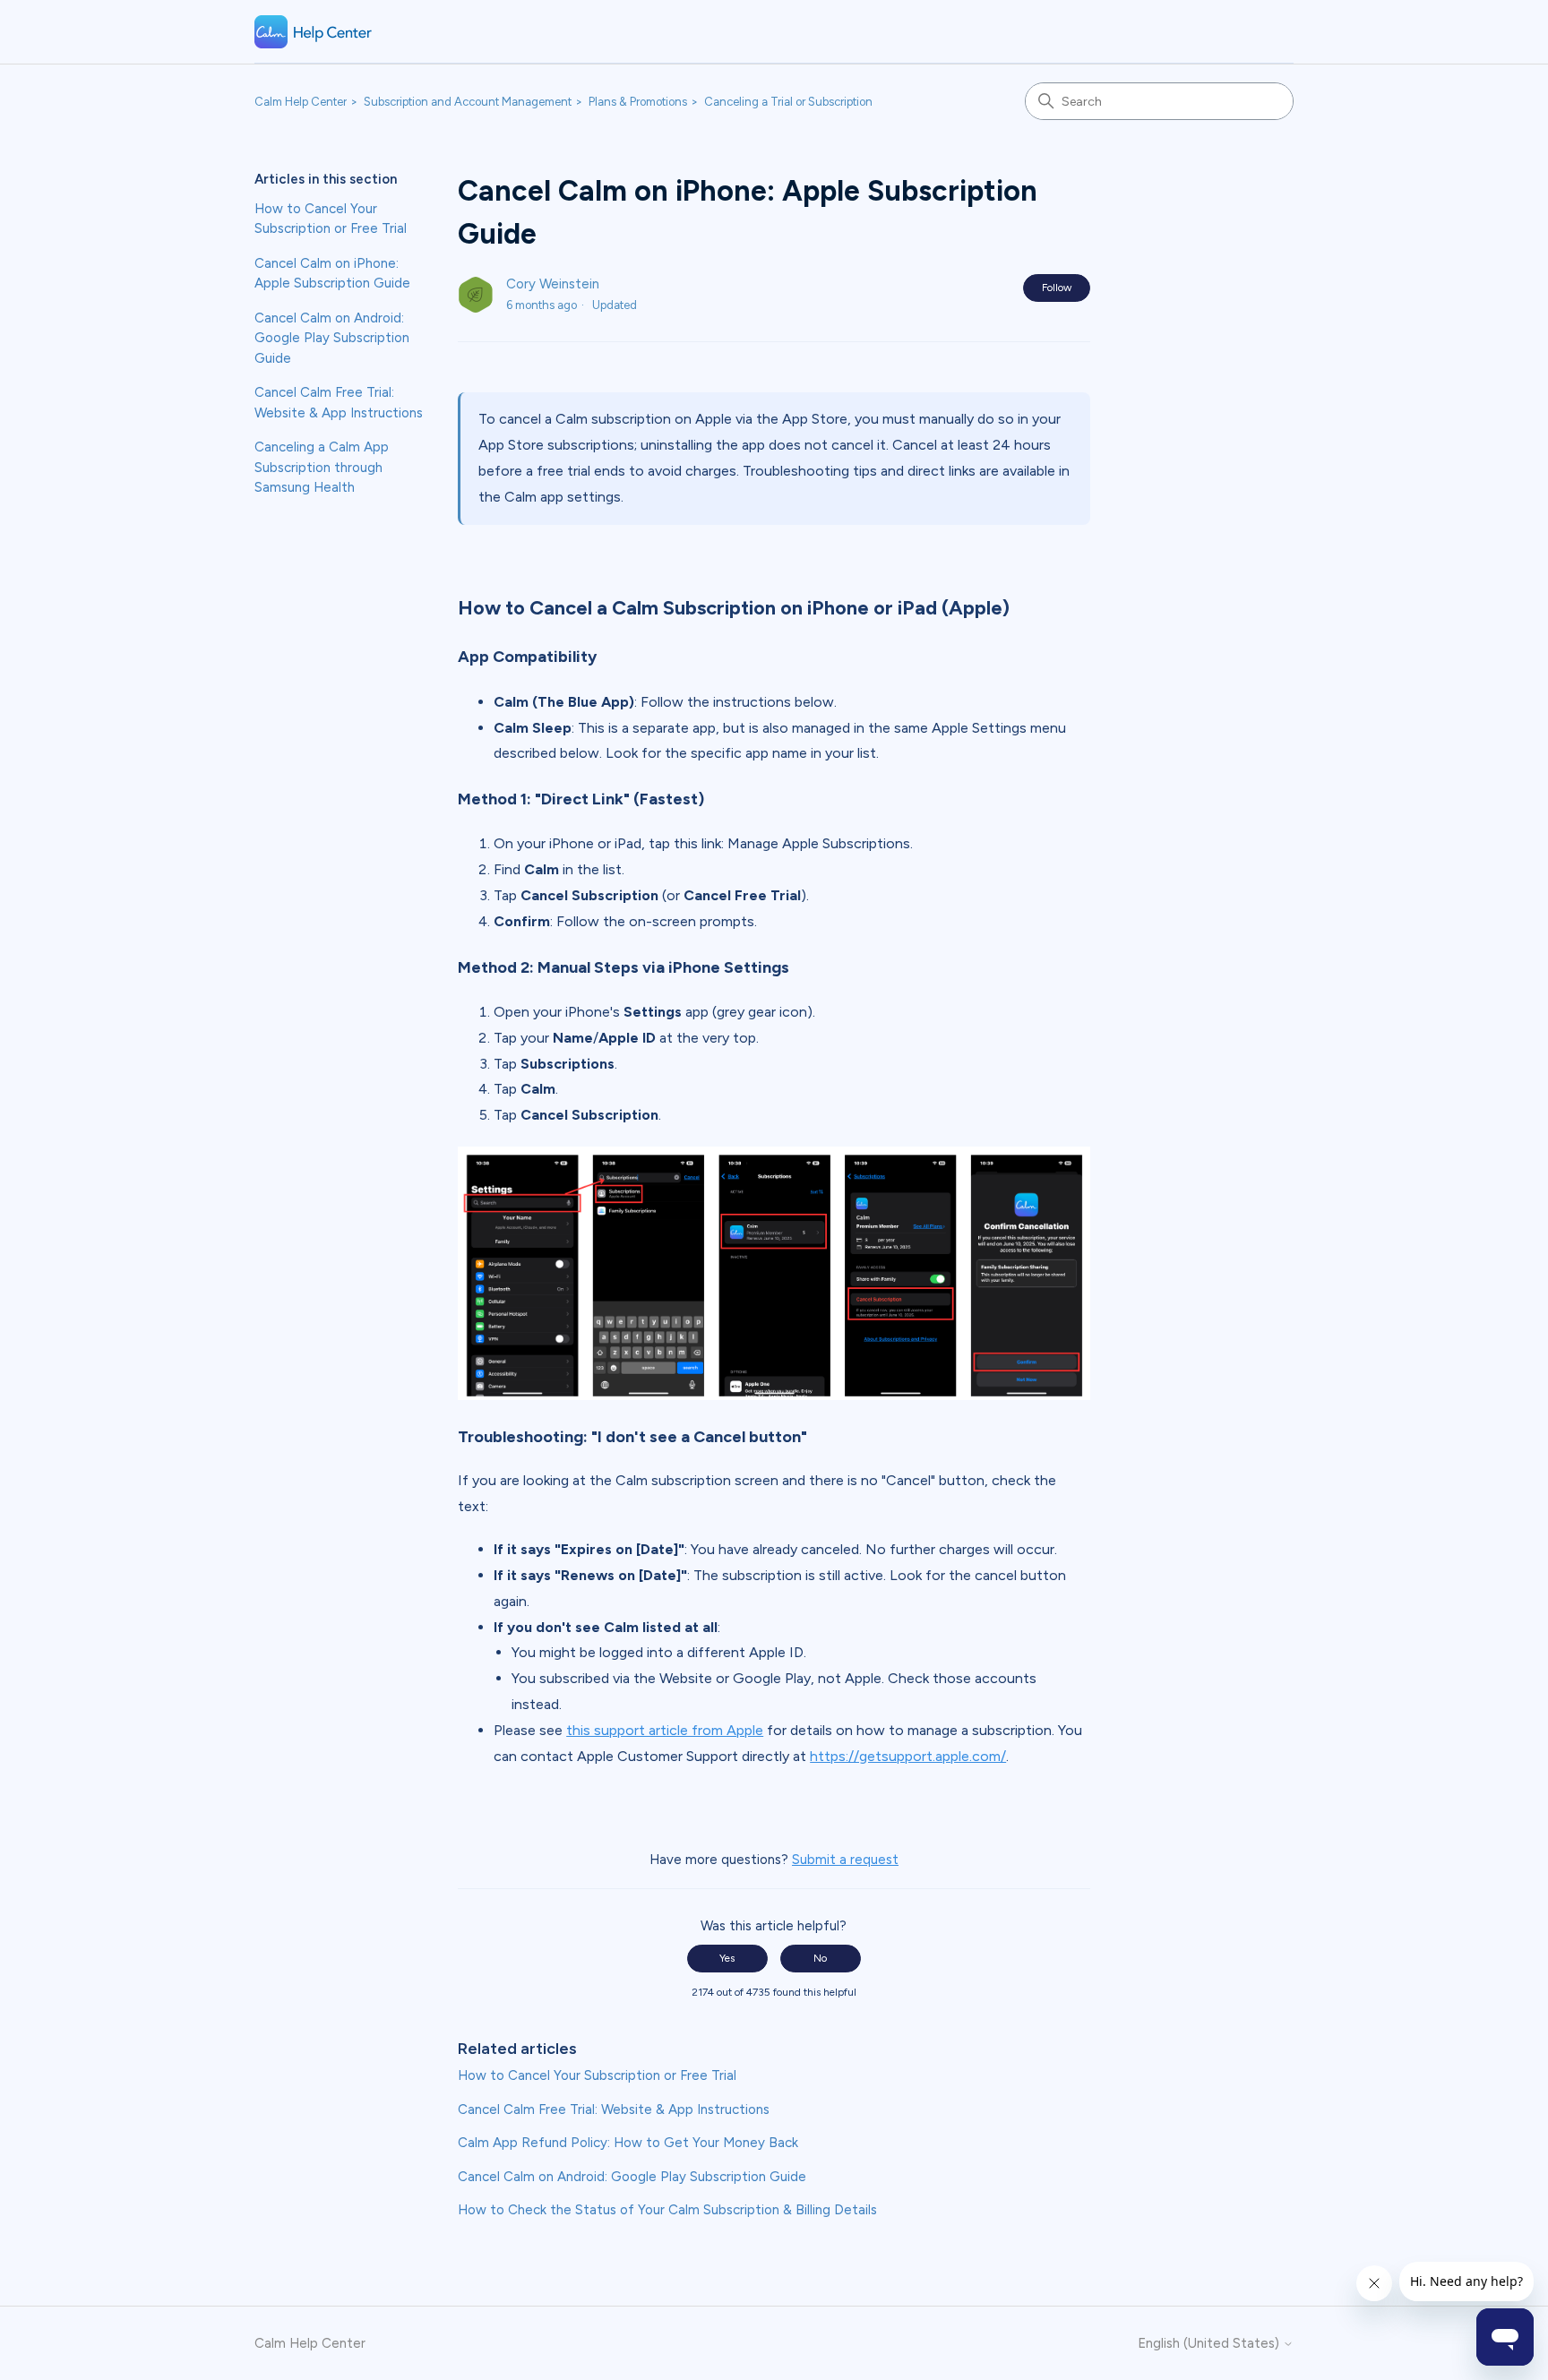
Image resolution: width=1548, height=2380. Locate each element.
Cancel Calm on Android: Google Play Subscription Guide (332, 338)
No (820, 1958)
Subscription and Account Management (468, 102)
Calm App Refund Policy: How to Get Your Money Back (628, 2143)
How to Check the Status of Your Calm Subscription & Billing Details (667, 2210)
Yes (727, 1958)
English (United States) (1210, 2344)
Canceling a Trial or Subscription (788, 102)
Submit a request (845, 1860)
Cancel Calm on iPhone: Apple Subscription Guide (332, 274)
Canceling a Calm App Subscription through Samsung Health (322, 467)
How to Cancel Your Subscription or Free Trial (331, 219)
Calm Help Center (301, 102)
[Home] (314, 32)
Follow (1057, 288)
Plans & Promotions (638, 102)
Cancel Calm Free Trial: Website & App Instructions (339, 403)
